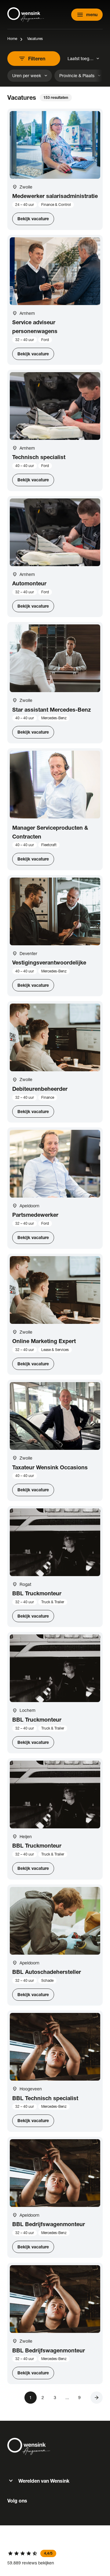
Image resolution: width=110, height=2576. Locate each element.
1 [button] (31, 2397)
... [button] (67, 2397)
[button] (97, 2398)
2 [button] (43, 2397)
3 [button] (55, 2397)
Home (12, 39)
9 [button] (79, 2397)
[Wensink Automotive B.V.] (26, 15)
